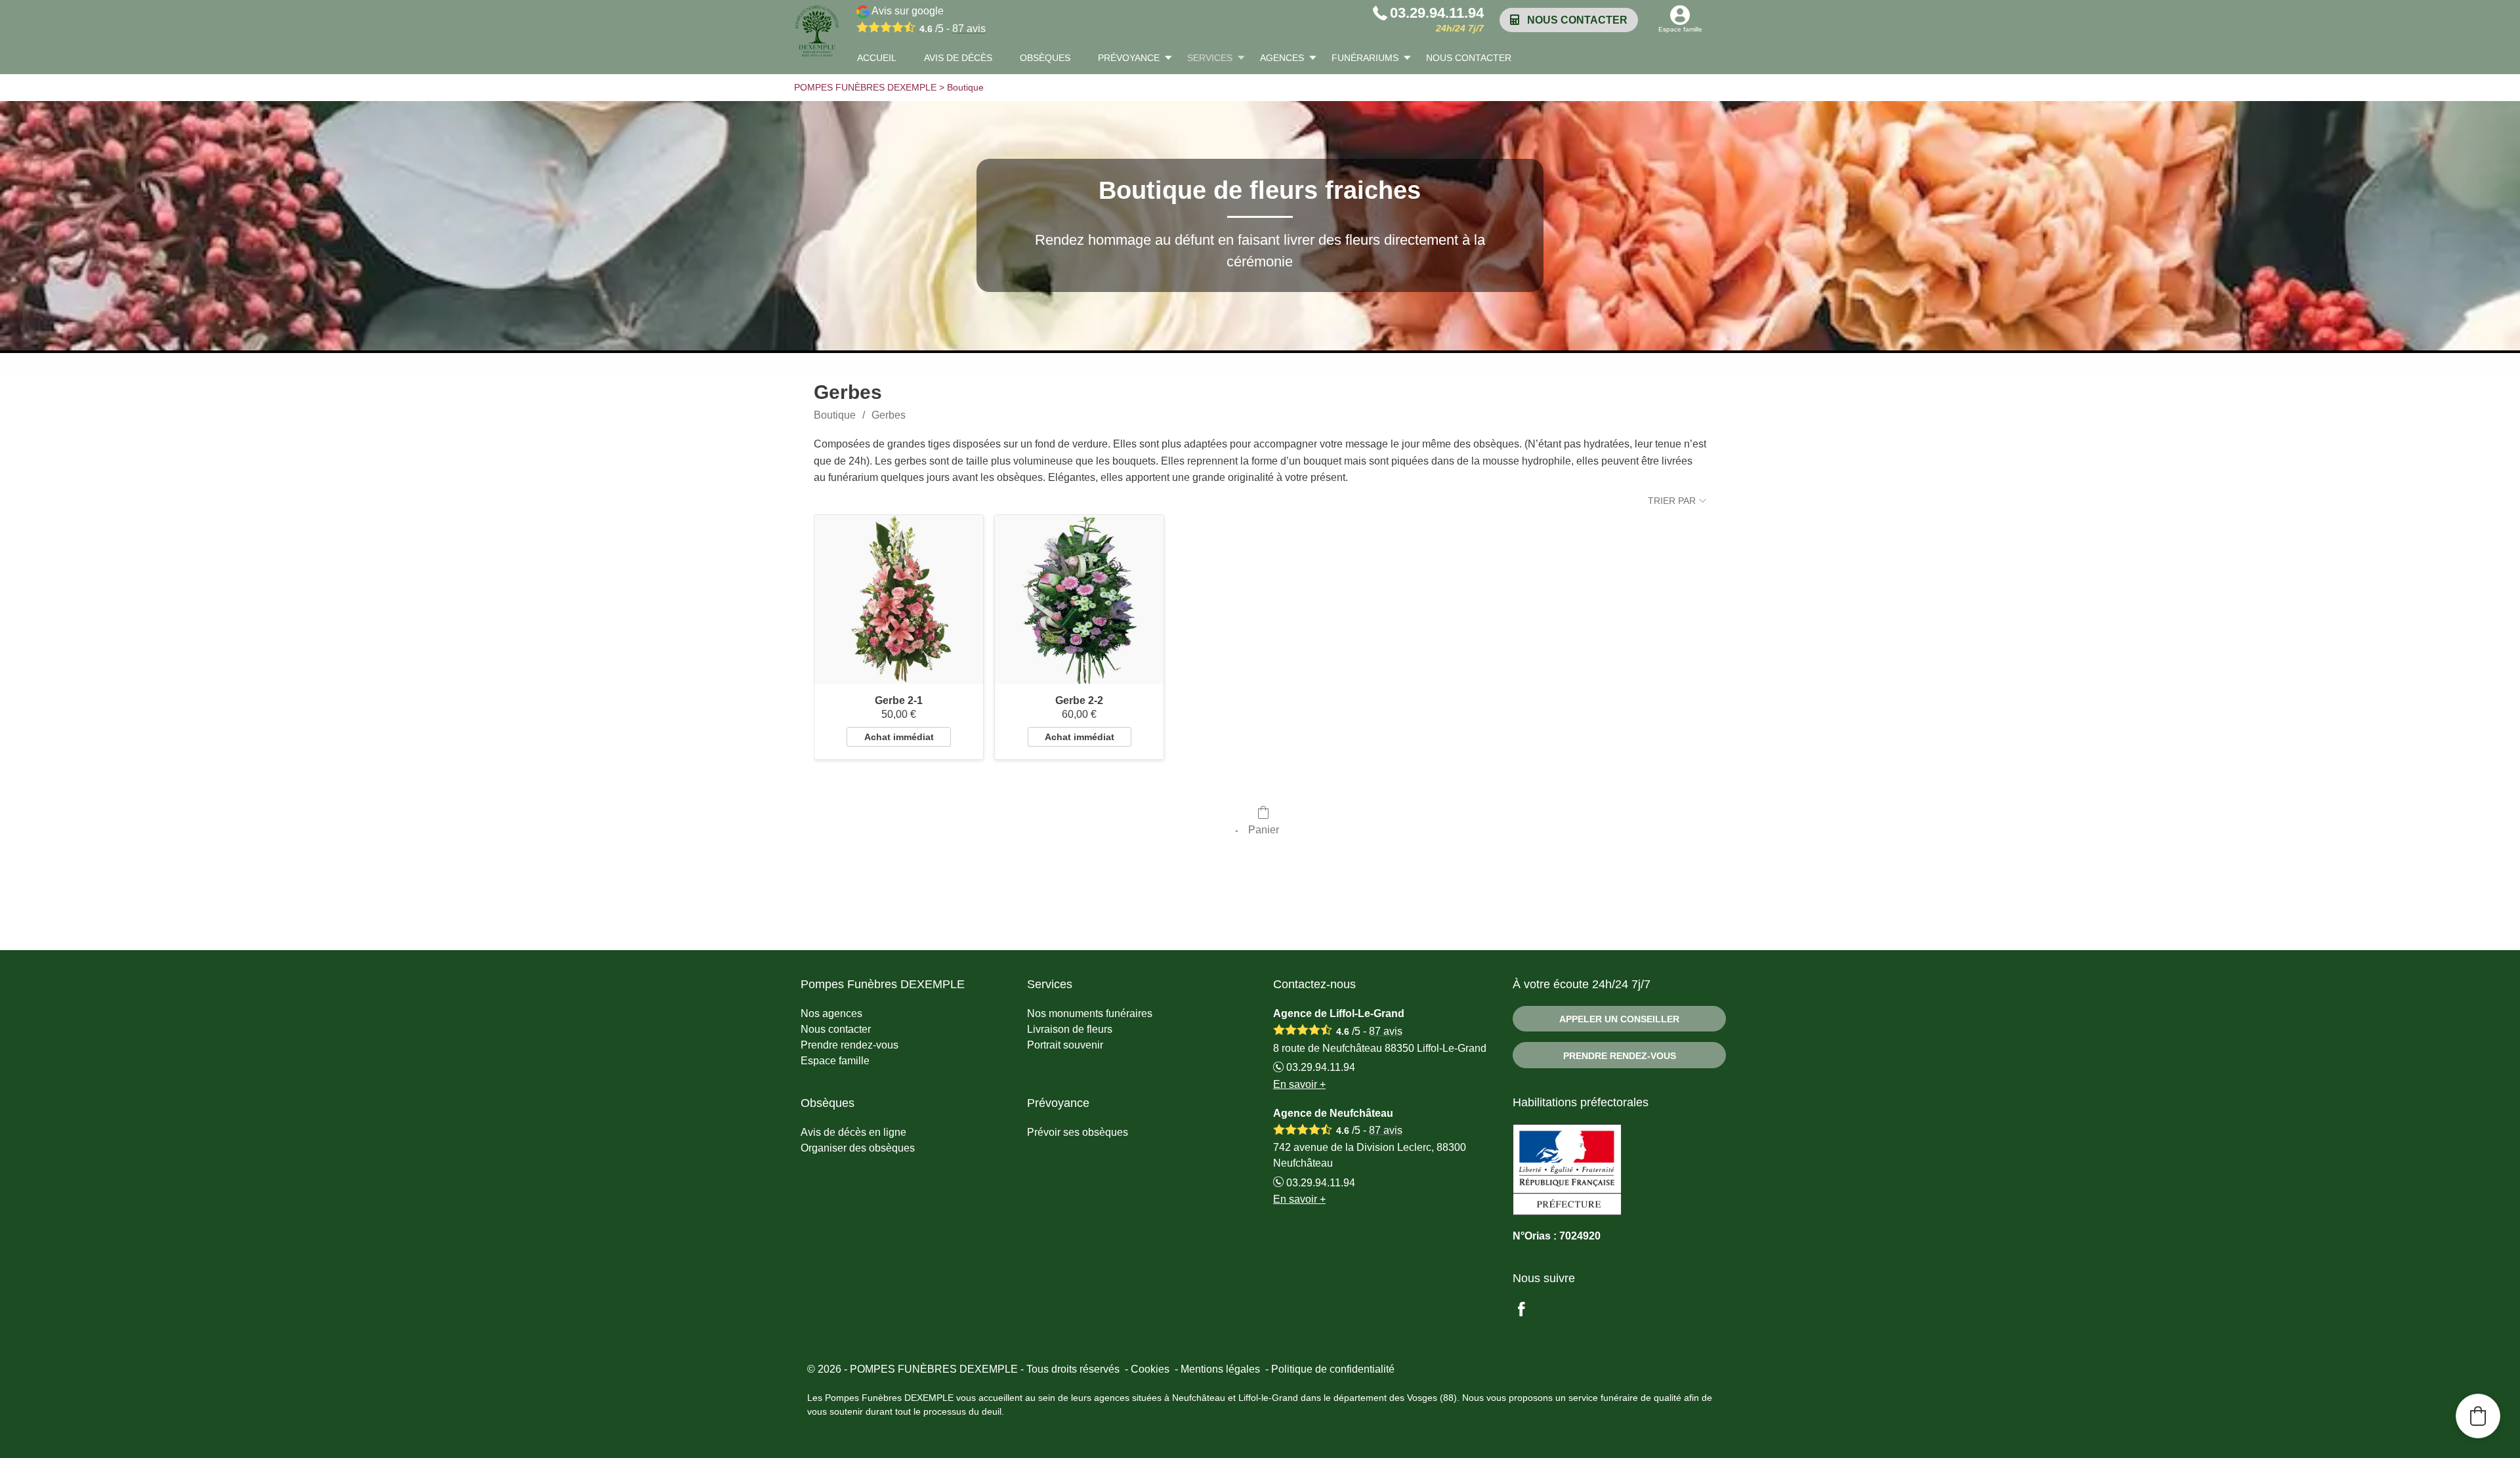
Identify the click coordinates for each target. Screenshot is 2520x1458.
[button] (2478, 1416)
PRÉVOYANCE (1129, 58)
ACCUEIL (877, 58)
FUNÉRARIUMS (1365, 58)
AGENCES (1282, 58)
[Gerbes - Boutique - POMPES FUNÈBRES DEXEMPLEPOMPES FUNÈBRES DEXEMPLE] (817, 31)
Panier (1264, 830)
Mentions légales (1220, 1369)
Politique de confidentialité (1333, 1369)
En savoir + (1299, 1084)
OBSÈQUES (1045, 58)
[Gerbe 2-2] (1079, 599)
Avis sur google (928, 20)
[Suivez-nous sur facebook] (1529, 1311)
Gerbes (889, 415)
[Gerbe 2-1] (899, 599)
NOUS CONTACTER (1469, 58)
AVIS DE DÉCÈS (958, 58)
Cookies (1150, 1369)
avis (969, 29)
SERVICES (1210, 58)
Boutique (835, 415)
